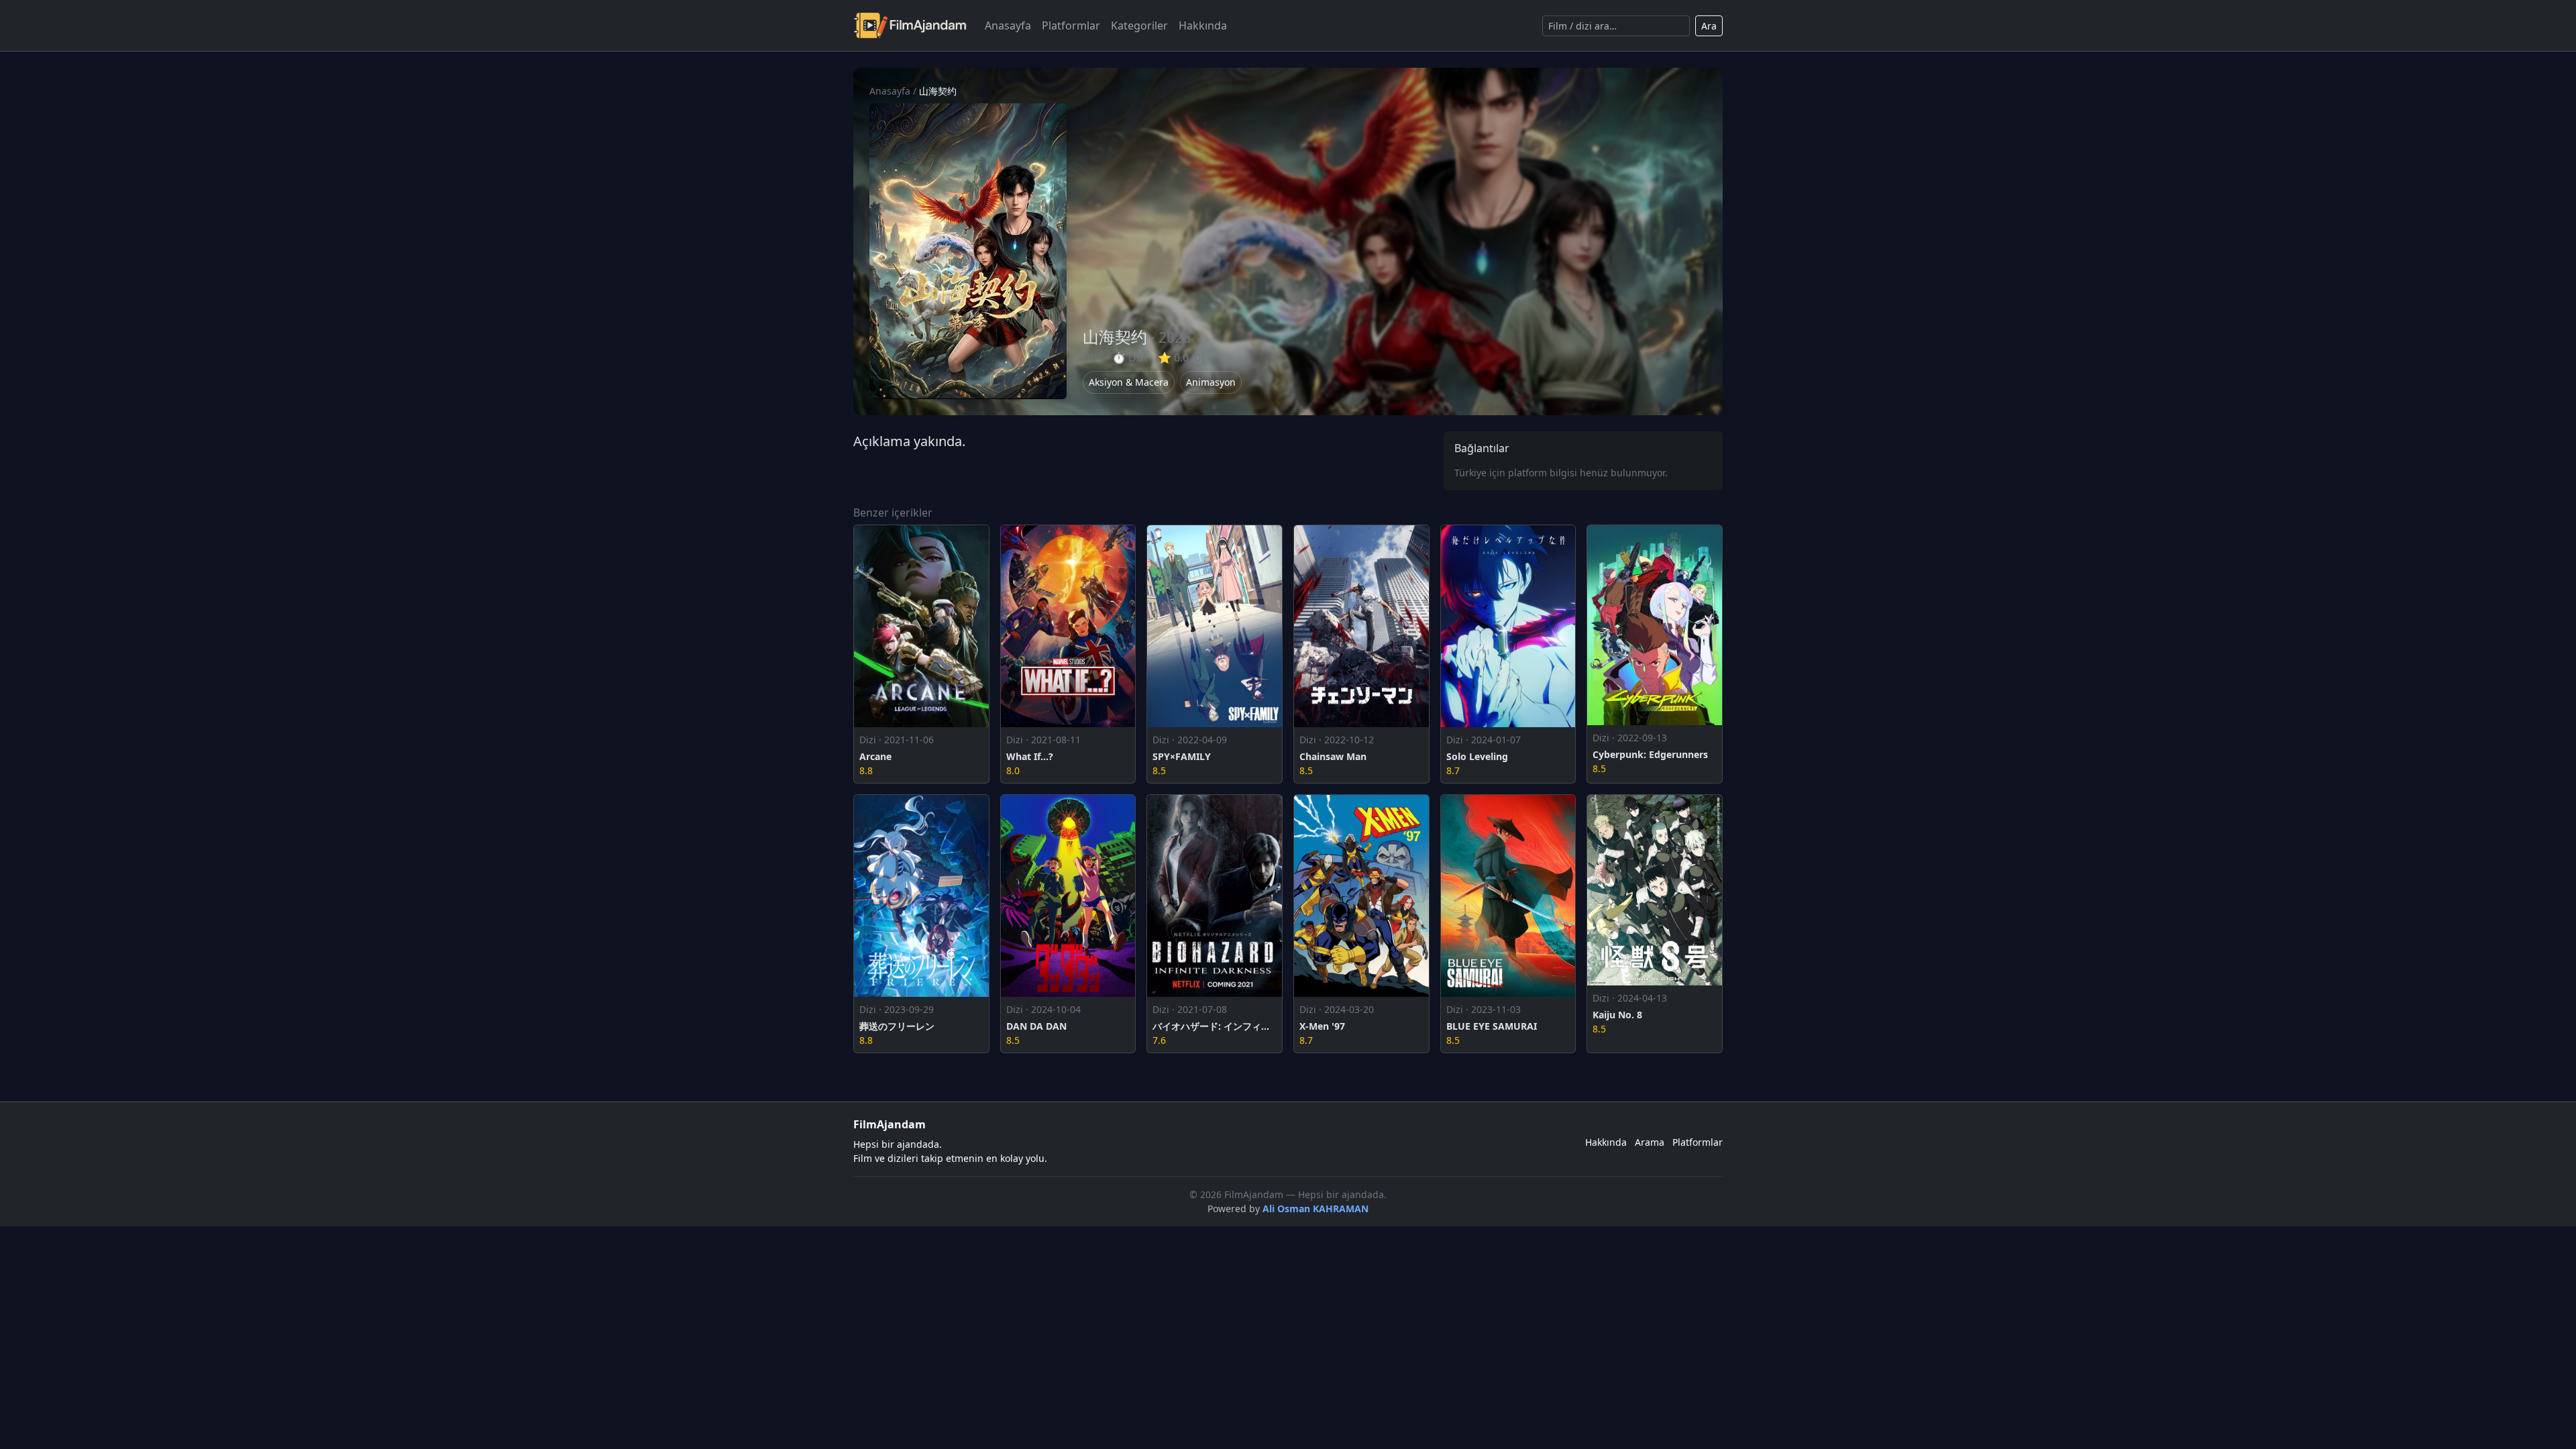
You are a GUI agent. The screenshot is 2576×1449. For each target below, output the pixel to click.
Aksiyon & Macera (1129, 382)
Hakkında (1203, 25)
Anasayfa (1008, 25)
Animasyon (1211, 382)
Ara (1709, 26)
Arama (1650, 1142)
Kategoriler (1139, 25)
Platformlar (1071, 25)
